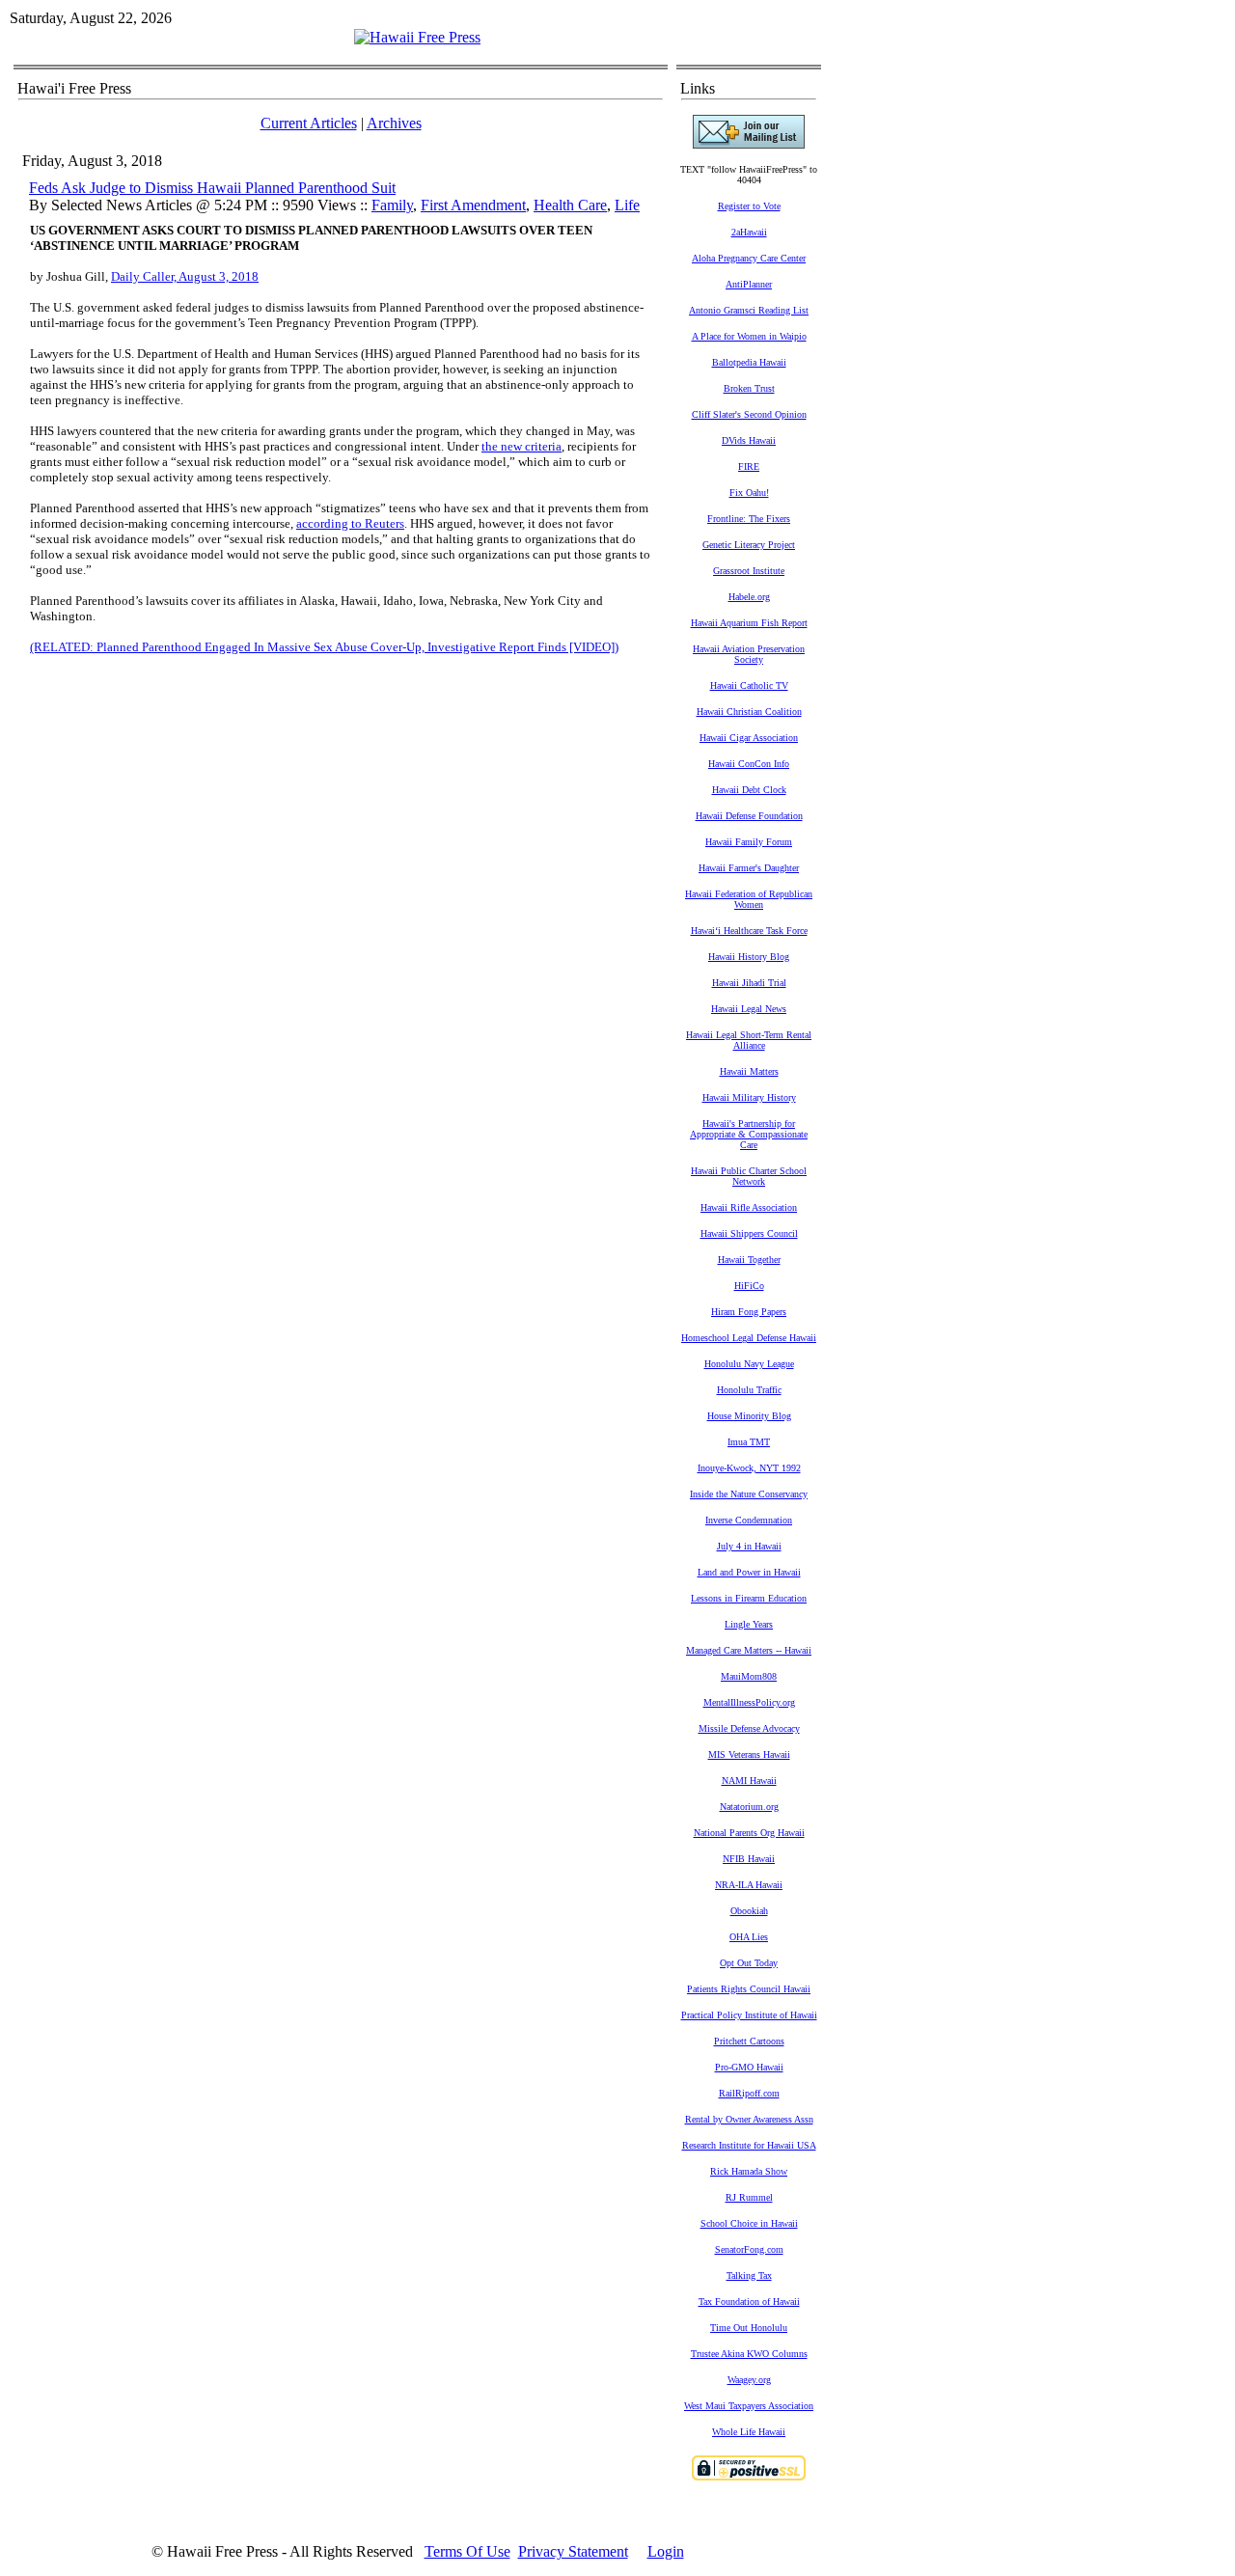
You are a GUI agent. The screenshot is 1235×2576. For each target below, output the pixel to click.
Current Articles (309, 123)
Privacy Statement (573, 2551)
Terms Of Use (467, 2551)
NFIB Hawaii (749, 1859)
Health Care (570, 205)
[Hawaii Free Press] (417, 37)
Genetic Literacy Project (749, 545)
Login (666, 2551)
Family (392, 205)
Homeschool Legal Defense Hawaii (749, 1338)
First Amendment (473, 205)
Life (627, 205)
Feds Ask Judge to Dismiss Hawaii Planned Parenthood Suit (212, 188)
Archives (394, 123)
